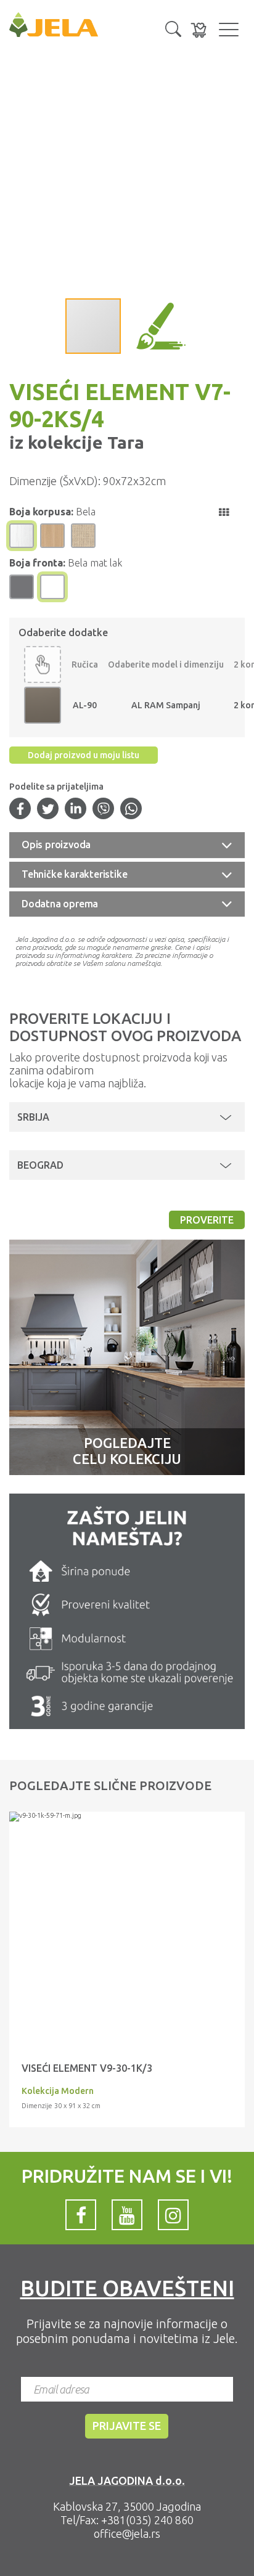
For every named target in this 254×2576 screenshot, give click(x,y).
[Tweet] (48, 810)
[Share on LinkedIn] (76, 810)
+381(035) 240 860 (147, 2520)
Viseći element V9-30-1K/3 (87, 2068)
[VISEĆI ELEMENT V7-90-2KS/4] (127, 1817)
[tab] (127, 845)
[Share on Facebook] (20, 810)
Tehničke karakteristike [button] (74, 874)
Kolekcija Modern (58, 2091)
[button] (173, 28)
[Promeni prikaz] (224, 512)
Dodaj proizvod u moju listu (84, 755)
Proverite (207, 1220)
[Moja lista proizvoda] (199, 30)
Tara (124, 442)
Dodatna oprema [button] (60, 904)
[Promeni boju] (43, 664)
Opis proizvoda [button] (56, 844)
